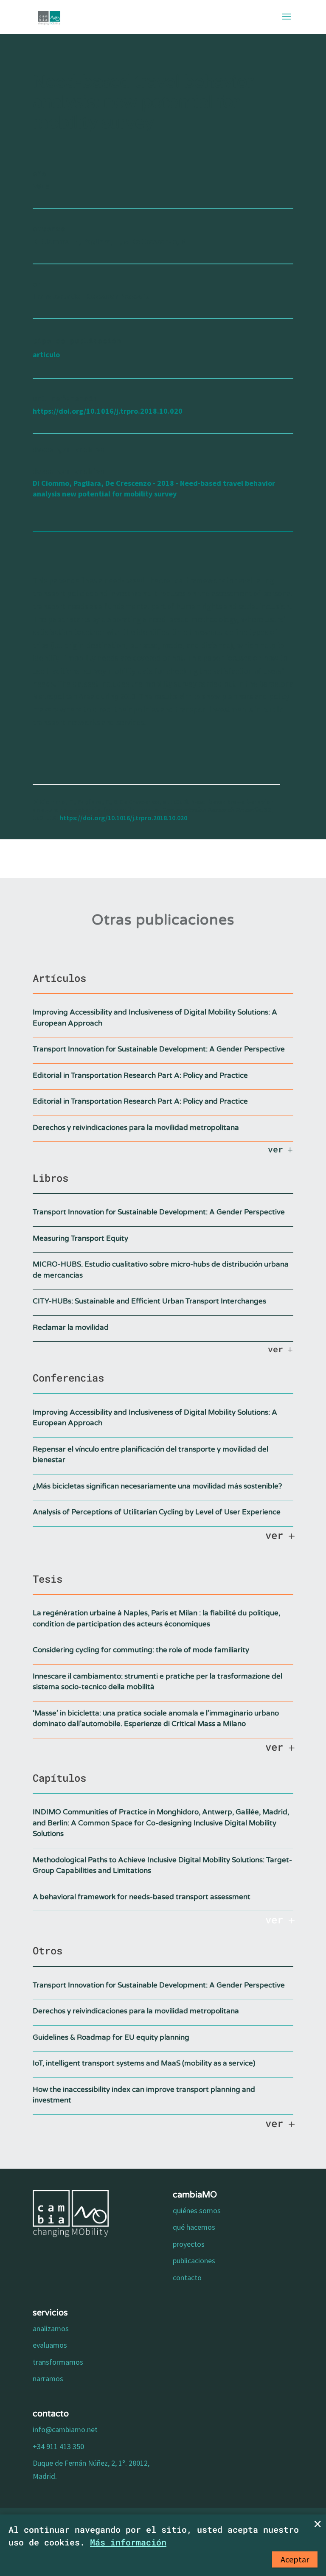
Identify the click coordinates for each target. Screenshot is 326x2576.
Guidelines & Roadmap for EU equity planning (111, 2037)
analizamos (51, 2328)
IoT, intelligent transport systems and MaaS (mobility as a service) (144, 2063)
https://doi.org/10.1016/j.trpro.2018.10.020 (108, 411)
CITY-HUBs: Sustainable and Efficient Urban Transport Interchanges (149, 1301)
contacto (187, 2277)
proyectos (189, 2244)
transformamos (58, 2362)
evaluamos (50, 2345)
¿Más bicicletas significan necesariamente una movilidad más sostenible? (157, 1486)
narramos (48, 2378)
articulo (46, 355)
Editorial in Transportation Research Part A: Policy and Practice (140, 1075)
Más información (128, 2542)
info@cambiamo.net (65, 2429)
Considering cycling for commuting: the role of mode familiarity (141, 1650)
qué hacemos (194, 2227)
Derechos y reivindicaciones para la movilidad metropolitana (136, 1128)
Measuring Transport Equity (80, 1238)
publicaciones (194, 2261)
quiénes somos (197, 2210)
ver (275, 1149)
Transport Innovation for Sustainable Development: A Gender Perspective (159, 1049)
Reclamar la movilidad (71, 1327)
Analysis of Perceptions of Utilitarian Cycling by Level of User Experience (157, 1512)
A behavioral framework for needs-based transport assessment (142, 1897)
